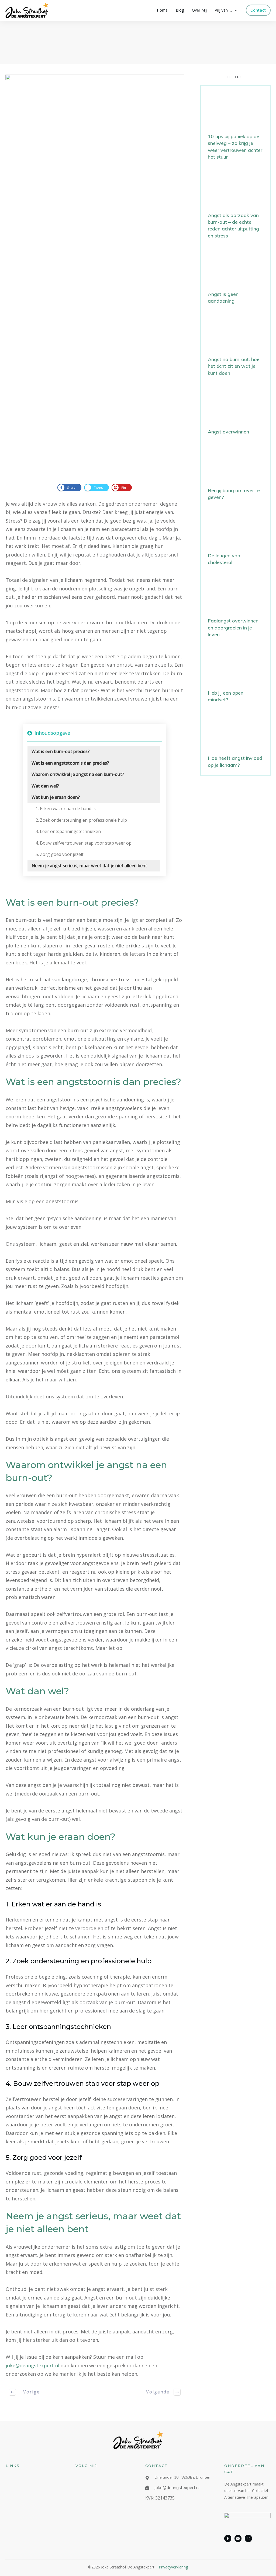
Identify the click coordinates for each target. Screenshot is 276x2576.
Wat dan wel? (45, 786)
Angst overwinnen (235, 412)
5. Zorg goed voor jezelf (60, 854)
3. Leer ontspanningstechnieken (68, 831)
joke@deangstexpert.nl (32, 2365)
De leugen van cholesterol (235, 539)
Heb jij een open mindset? (235, 676)
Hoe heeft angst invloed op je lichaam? (235, 741)
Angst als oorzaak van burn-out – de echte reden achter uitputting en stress (235, 205)
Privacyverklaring (173, 2567)
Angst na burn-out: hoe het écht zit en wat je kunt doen (235, 346)
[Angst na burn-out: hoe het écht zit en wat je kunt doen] (95, 276)
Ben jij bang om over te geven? (235, 474)
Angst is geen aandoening (235, 277)
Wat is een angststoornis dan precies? (70, 763)
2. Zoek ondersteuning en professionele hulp (81, 820)
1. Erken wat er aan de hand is (66, 808)
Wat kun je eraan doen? (56, 797)
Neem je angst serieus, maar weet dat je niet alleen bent (89, 866)
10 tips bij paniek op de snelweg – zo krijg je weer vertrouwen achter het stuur (235, 126)
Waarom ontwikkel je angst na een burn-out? (78, 774)
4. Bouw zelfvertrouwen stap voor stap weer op (84, 843)
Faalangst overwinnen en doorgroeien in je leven (235, 607)
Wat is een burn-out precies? (61, 751)
